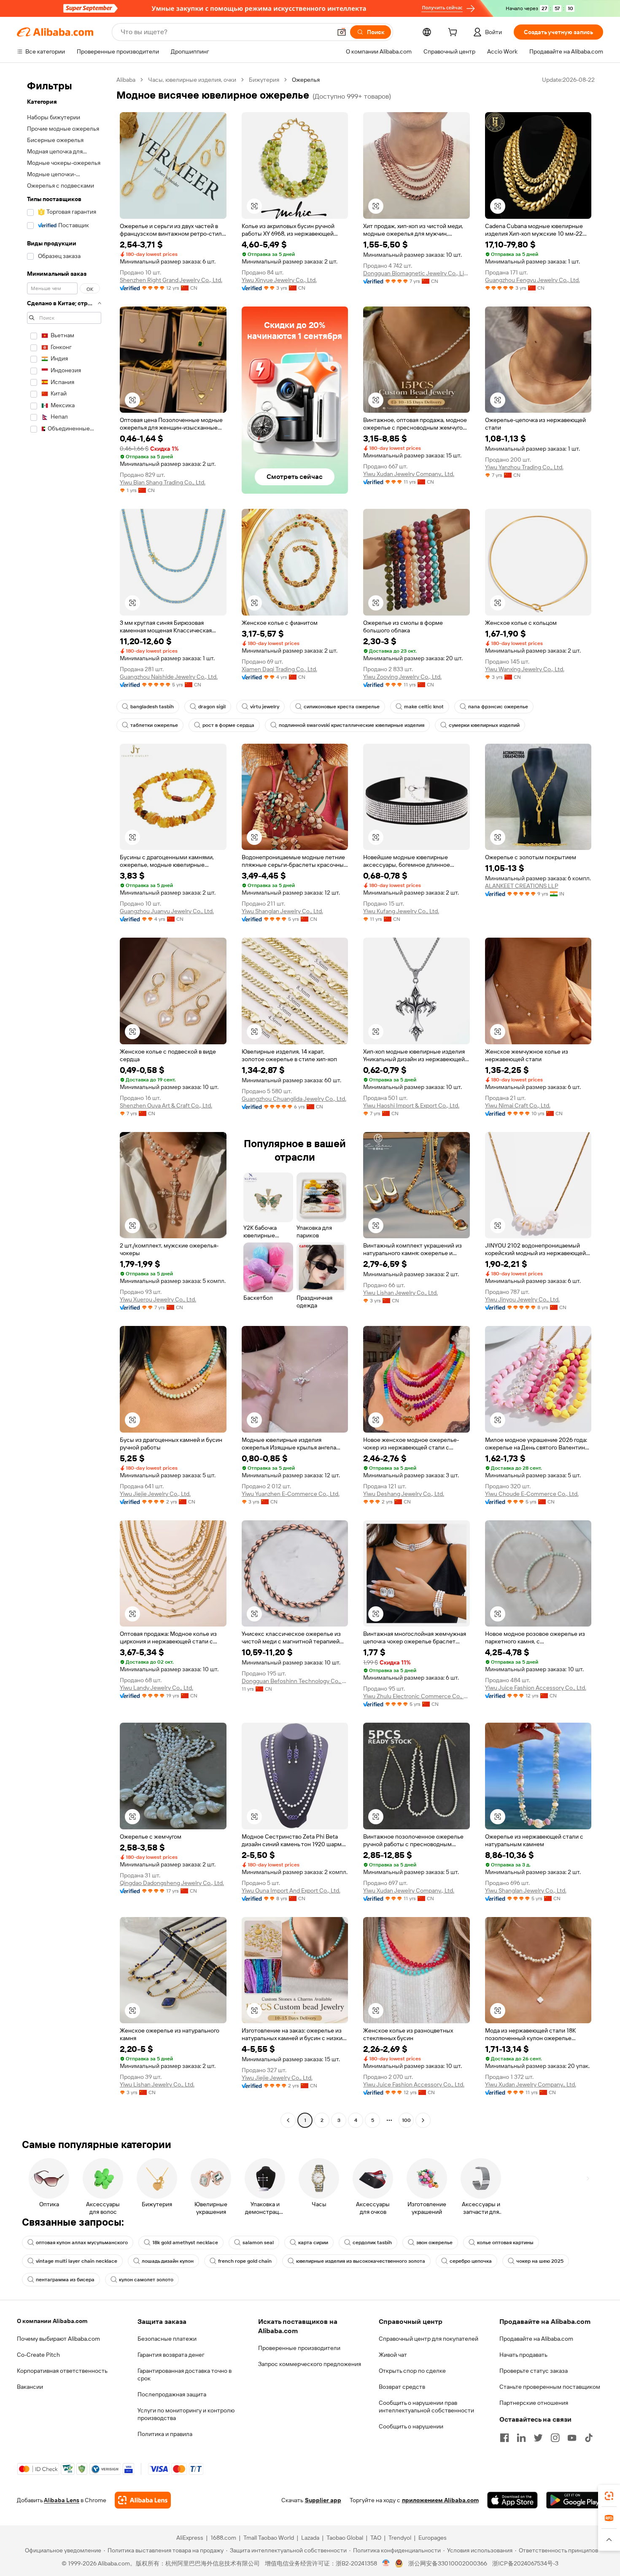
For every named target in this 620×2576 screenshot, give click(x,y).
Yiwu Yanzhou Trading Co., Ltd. (524, 467)
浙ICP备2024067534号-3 (525, 2563)
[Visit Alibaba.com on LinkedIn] (521, 2438)
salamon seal (258, 2243)
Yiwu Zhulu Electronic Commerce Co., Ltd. (416, 1696)
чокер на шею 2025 (540, 2261)
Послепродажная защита (172, 2394)
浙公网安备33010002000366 (448, 2563)
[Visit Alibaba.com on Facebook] (504, 2438)
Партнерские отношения (534, 2403)
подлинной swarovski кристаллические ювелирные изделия (352, 725)
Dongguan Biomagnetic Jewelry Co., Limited (416, 273)
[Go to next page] (423, 2120)
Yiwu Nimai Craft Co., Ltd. (518, 1105)
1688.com (223, 2538)
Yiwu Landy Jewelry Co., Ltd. (156, 1688)
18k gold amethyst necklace (185, 2243)
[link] (609, 2496)
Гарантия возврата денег (171, 2355)
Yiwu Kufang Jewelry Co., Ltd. (401, 911)
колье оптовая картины (505, 2243)
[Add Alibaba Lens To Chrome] (143, 2500)
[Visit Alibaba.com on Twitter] (538, 2438)
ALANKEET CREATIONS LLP (522, 886)
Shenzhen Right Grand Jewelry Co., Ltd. (171, 280)
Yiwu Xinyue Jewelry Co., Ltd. (279, 280)
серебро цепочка (471, 2261)
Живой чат (393, 2355)
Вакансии (30, 2387)
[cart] (454, 33)
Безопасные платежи (167, 2339)
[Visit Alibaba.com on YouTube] (572, 2438)
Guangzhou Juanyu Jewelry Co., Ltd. (167, 911)
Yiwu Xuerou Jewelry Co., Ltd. (158, 1299)
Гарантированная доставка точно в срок (185, 2374)
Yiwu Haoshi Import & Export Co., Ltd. (411, 1105)
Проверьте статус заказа (534, 2371)
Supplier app (323, 2500)
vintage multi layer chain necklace (77, 2261)
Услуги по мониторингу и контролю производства (186, 2414)
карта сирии (313, 2243)
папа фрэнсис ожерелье (498, 707)
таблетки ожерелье (154, 725)
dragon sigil (212, 707)
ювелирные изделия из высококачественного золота (361, 2261)
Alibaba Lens (62, 2500)
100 (406, 2120)
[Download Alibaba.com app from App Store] (512, 2500)
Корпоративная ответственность (62, 2371)
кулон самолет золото (146, 2280)
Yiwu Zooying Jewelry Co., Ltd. (402, 677)
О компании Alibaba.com (52, 2321)
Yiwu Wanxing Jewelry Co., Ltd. (525, 669)
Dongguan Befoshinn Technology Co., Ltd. (295, 1681)
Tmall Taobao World (269, 2538)
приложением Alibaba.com (440, 2500)
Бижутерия (264, 80)
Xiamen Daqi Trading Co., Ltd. (279, 669)
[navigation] (64, 1101)
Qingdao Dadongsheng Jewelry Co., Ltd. (172, 1883)
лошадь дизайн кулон (168, 2261)
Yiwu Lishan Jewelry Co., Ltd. (400, 1293)
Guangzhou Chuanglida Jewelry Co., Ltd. (294, 1099)
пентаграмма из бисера (65, 2280)
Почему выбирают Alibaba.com (58, 2339)
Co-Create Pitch (38, 2355)
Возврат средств (402, 2387)
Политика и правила (165, 2434)
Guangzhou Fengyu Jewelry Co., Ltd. (532, 280)
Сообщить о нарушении (411, 2426)
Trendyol (400, 2538)
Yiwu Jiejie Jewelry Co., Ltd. (155, 1494)
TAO (376, 2538)
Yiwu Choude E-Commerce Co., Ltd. (532, 1494)
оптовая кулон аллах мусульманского (82, 2243)
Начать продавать (523, 2355)
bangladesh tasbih (152, 707)
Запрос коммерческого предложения (310, 2364)
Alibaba (126, 80)
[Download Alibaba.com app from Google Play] (575, 2500)
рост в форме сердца (228, 725)
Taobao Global (345, 2538)
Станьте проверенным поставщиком (550, 2387)
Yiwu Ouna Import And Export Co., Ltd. (291, 1890)
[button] (342, 32)
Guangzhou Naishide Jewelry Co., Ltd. (169, 677)
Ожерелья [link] (306, 80)
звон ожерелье (434, 2243)
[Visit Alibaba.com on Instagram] (555, 2438)
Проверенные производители (299, 2348)
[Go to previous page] (288, 2120)
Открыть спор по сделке (412, 2371)
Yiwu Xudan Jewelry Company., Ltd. (409, 474)
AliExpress (190, 2538)
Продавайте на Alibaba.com (536, 2339)
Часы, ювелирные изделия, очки (192, 80)
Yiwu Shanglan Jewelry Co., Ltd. (282, 911)
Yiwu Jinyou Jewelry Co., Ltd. (522, 1299)
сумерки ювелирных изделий (484, 725)
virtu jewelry (265, 707)
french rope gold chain (245, 2261)
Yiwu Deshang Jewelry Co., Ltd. (404, 1494)
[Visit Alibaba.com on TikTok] (589, 2438)
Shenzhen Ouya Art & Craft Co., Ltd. (166, 1105)
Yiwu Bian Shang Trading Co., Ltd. (163, 482)
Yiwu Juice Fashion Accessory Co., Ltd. (536, 1688)
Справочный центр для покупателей (429, 2339)
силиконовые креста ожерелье (342, 707)
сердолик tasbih (372, 2243)
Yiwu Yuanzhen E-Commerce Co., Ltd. (291, 1494)
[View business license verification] (386, 2563)
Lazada (310, 2538)
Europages (433, 2538)
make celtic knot (424, 707)
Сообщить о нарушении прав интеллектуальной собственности (426, 2407)
